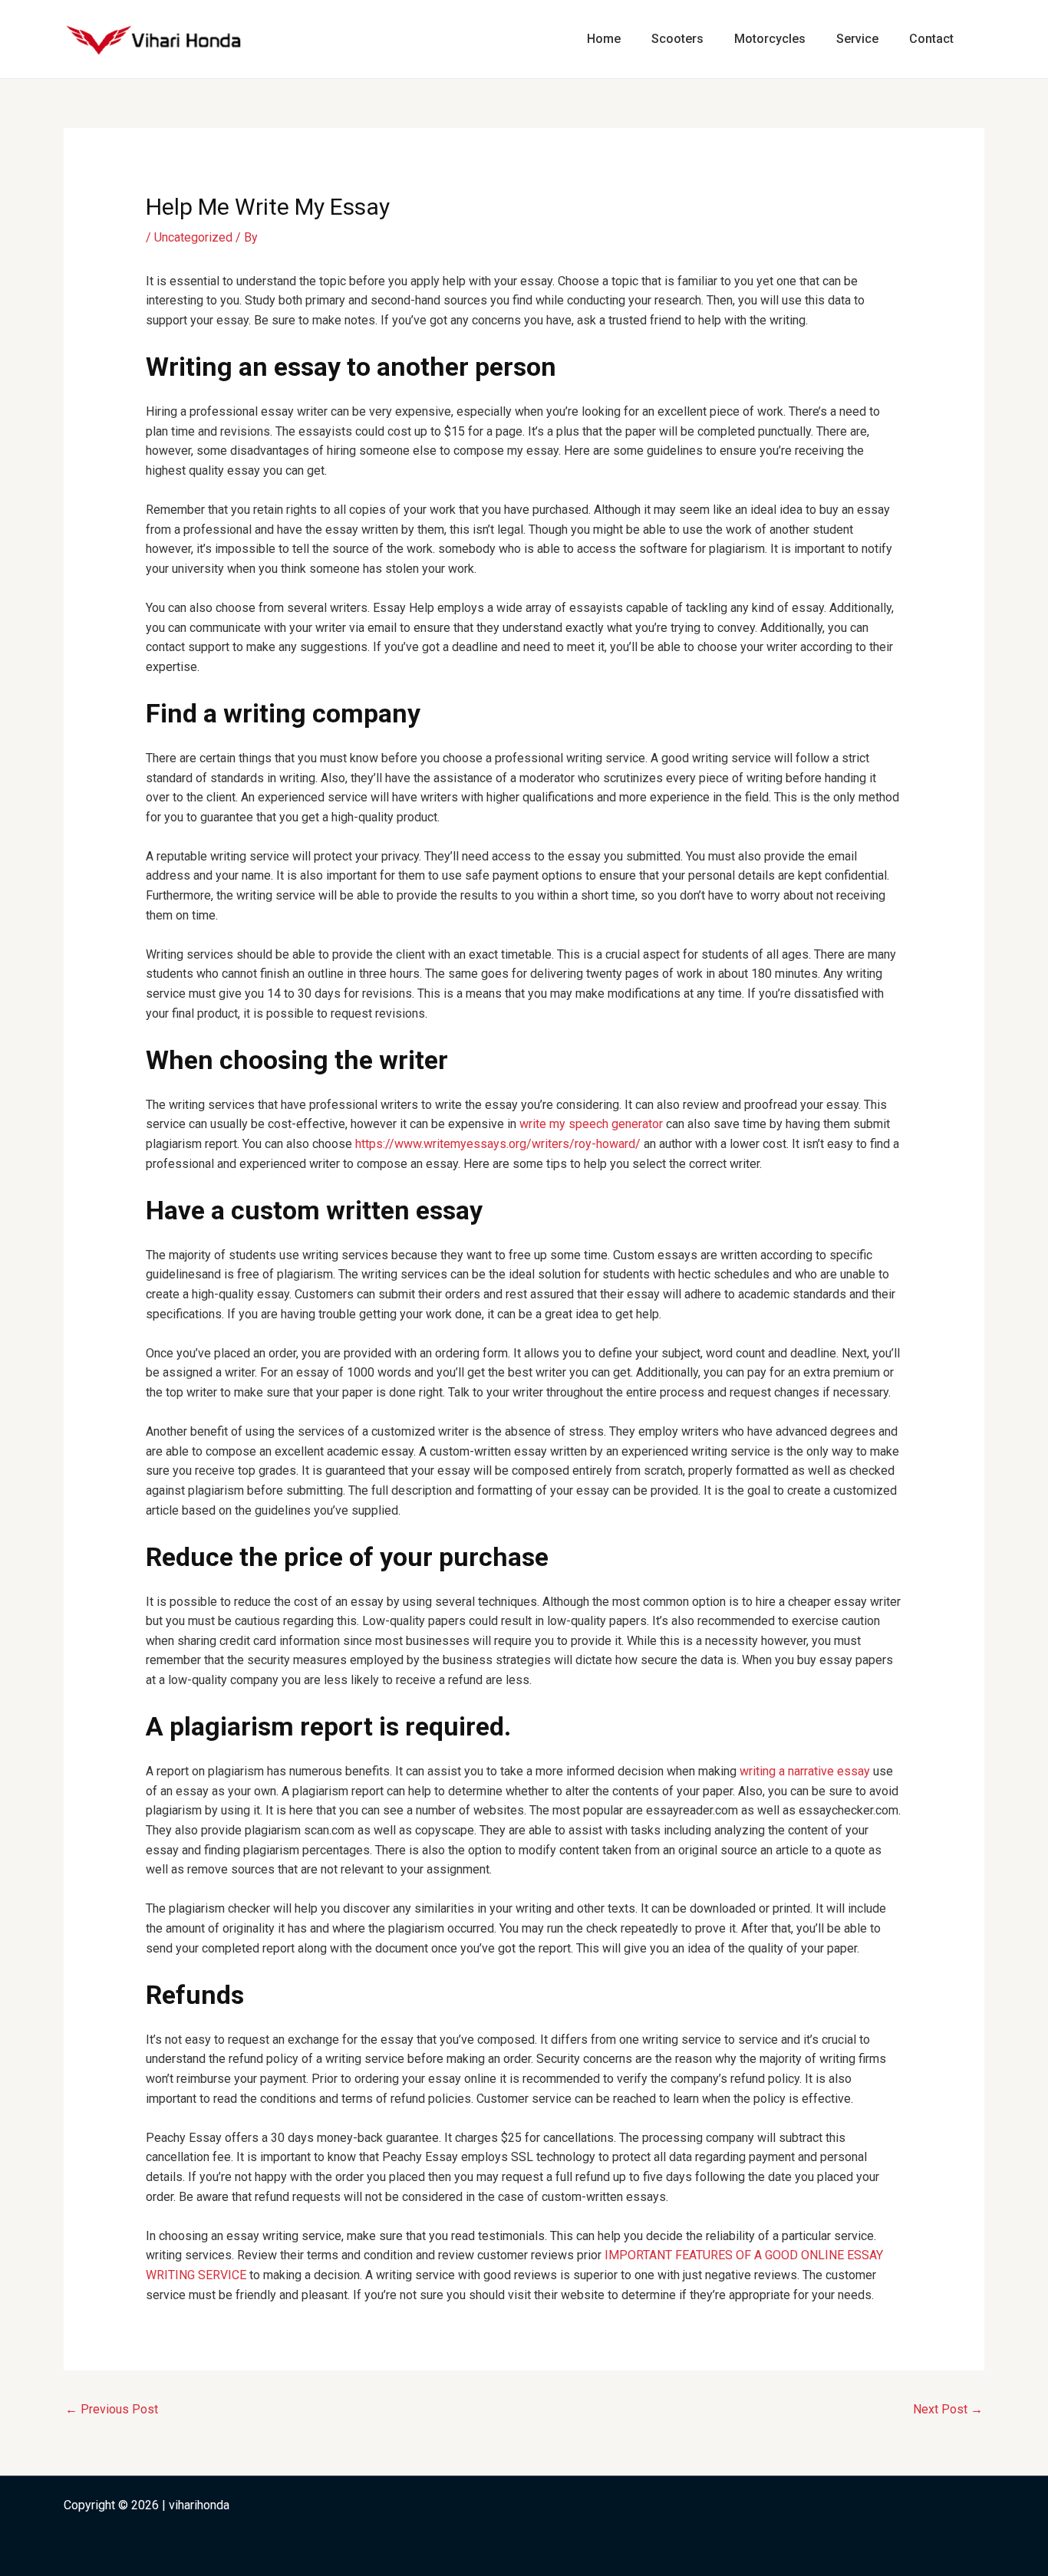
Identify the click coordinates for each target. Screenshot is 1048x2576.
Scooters (677, 39)
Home (604, 39)
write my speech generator (591, 1124)
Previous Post (112, 2409)
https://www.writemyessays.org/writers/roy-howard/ (498, 1144)
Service (857, 39)
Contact (931, 39)
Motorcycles (770, 39)
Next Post (948, 2409)
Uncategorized (193, 237)
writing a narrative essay (805, 1771)
